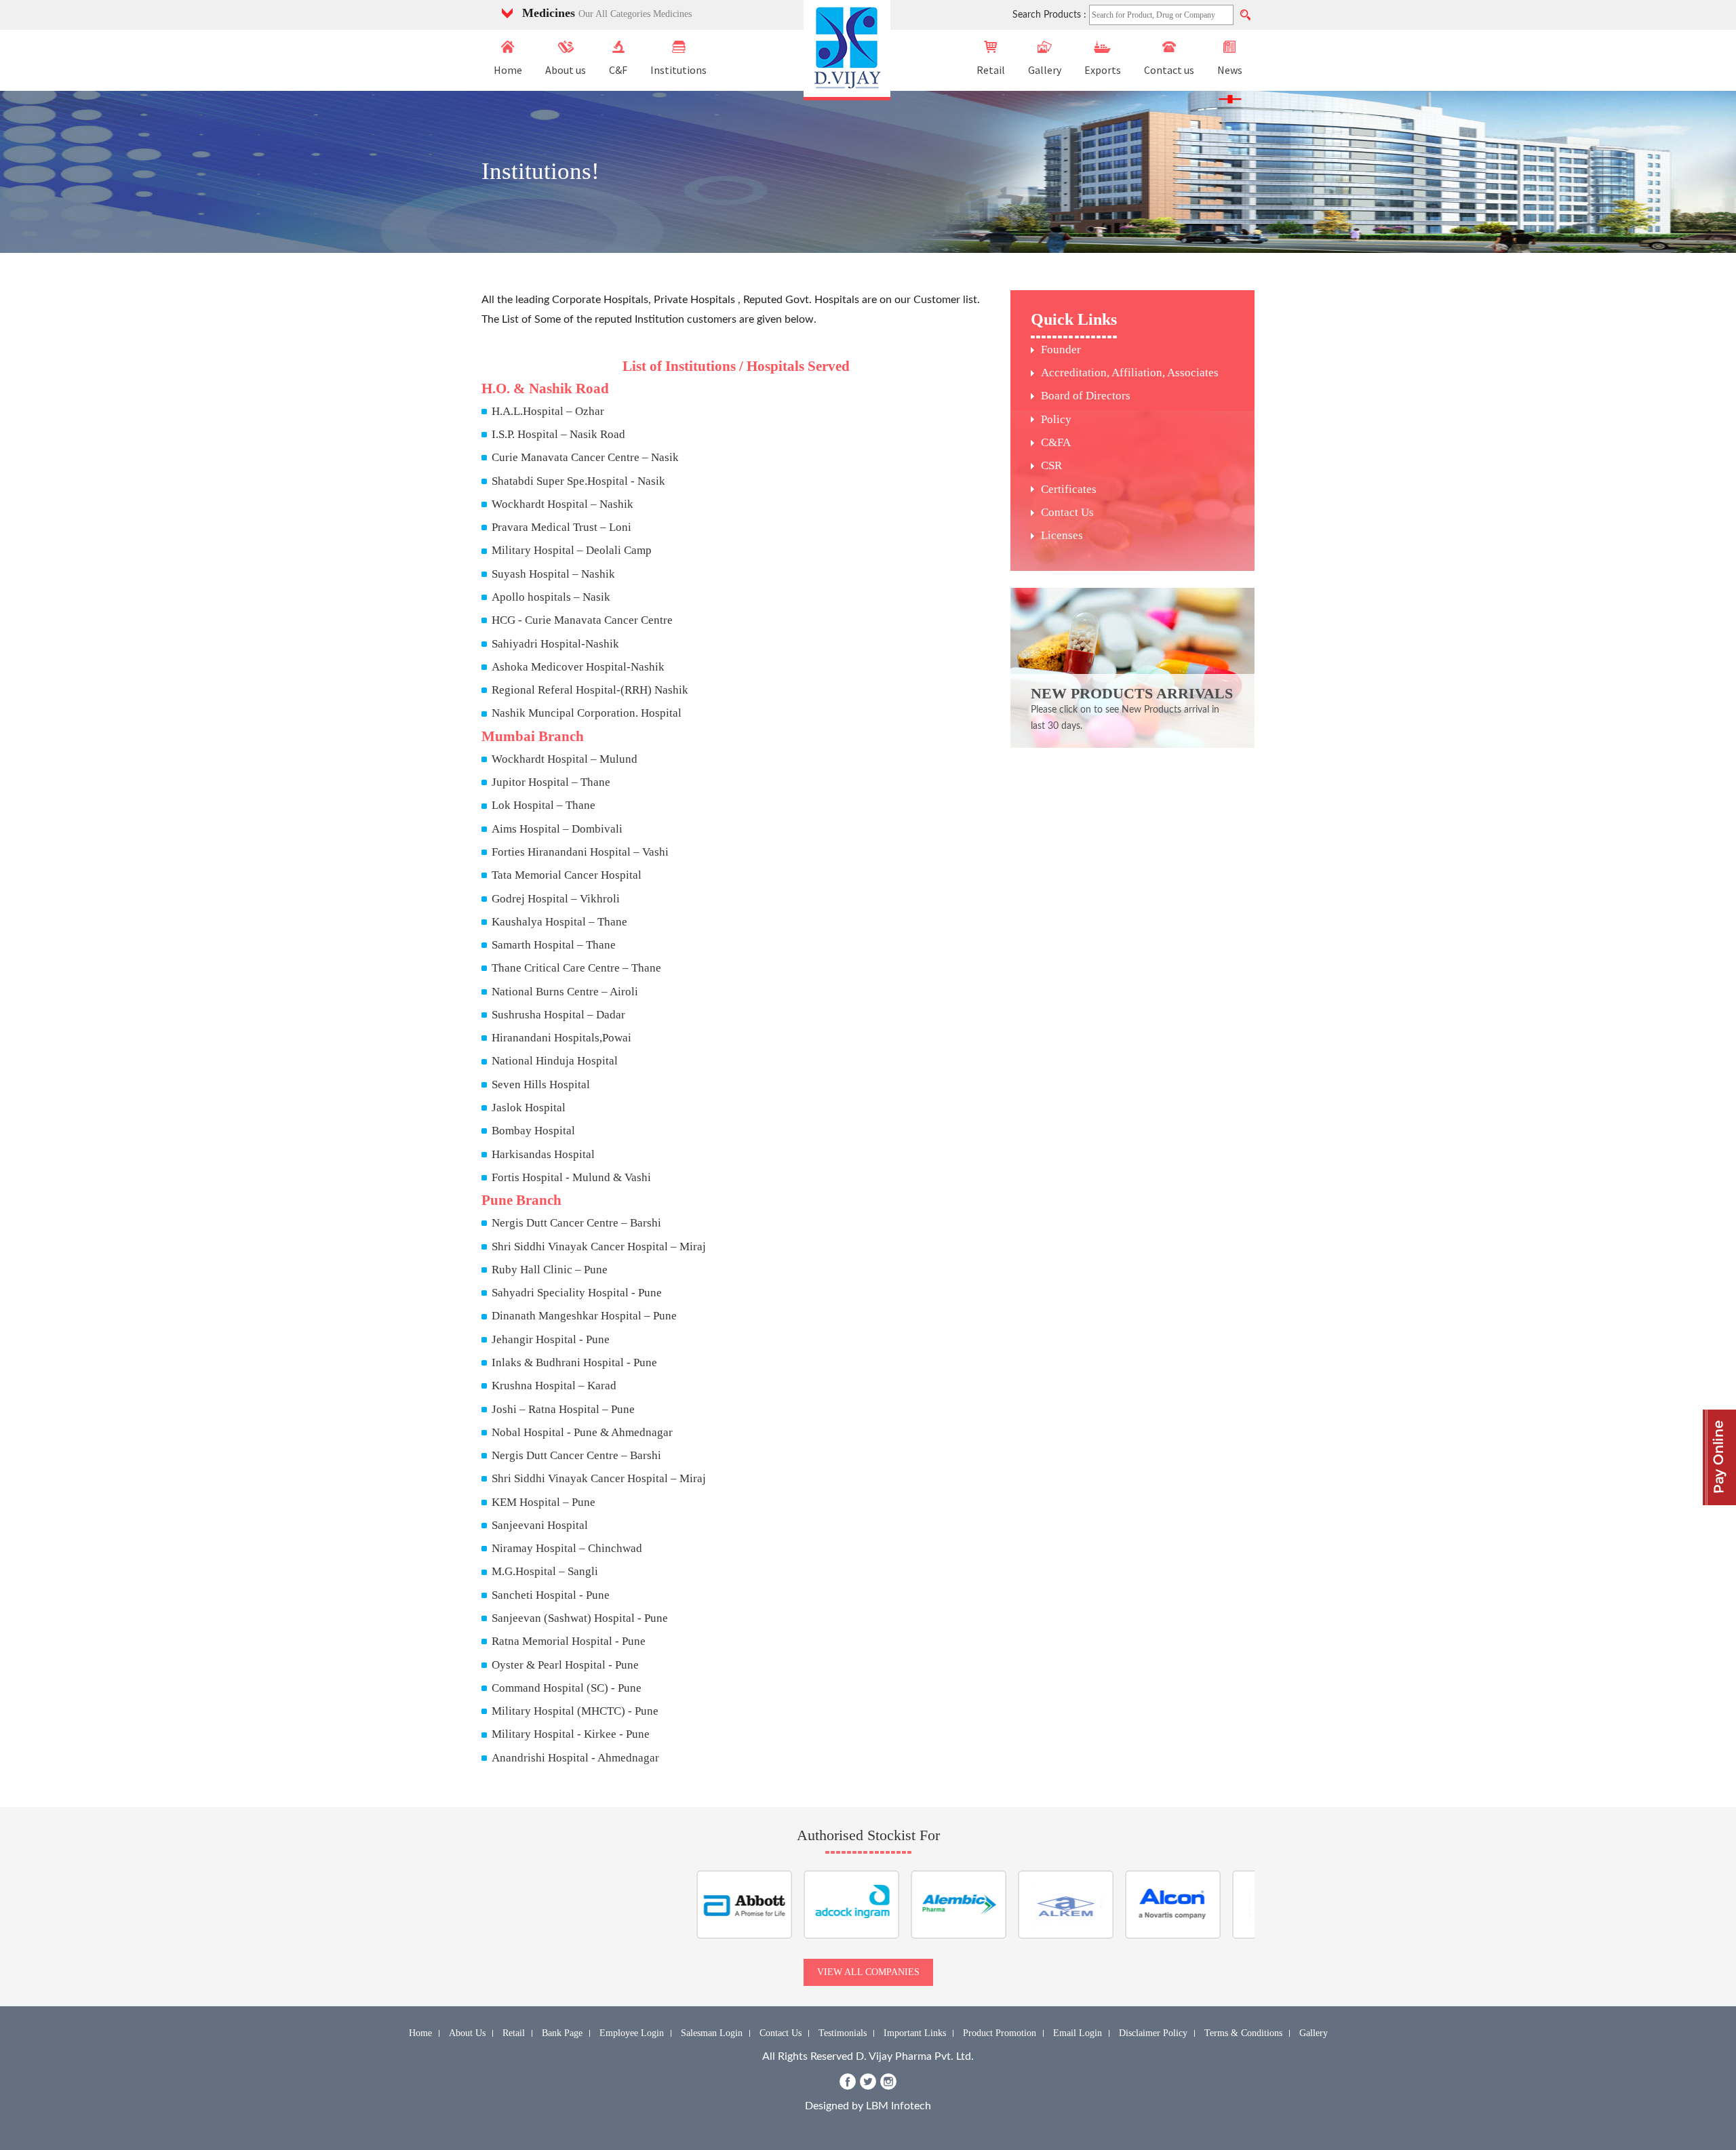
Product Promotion (1000, 2033)
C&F (618, 70)
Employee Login (632, 2033)
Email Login (1078, 2033)
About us (566, 70)
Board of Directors (1086, 396)
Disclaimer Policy (1153, 2033)
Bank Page (562, 2033)
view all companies (868, 1972)
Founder (1061, 350)
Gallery (1045, 70)
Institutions (678, 70)
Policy (1056, 419)
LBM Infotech (899, 2106)
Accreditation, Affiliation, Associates (1130, 373)
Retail (991, 70)
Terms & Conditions (1243, 2033)
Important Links (915, 2033)
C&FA (1056, 442)
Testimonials (843, 2033)
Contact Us (1067, 512)
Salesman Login (712, 2033)
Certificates (1069, 489)
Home (508, 70)
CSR (1051, 465)
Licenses (1062, 535)
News (1230, 70)
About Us (467, 2033)
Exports (1103, 70)
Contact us (1169, 70)
